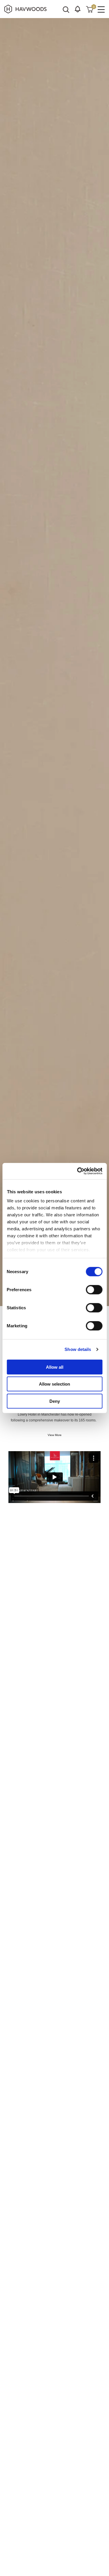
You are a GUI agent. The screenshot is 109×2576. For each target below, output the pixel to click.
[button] (78, 9)
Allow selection (54, 1384)
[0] (90, 9)
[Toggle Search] (66, 10)
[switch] (94, 1289)
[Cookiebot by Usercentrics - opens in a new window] (78, 1171)
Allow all (55, 1367)
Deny (55, 1401)
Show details (78, 1349)
